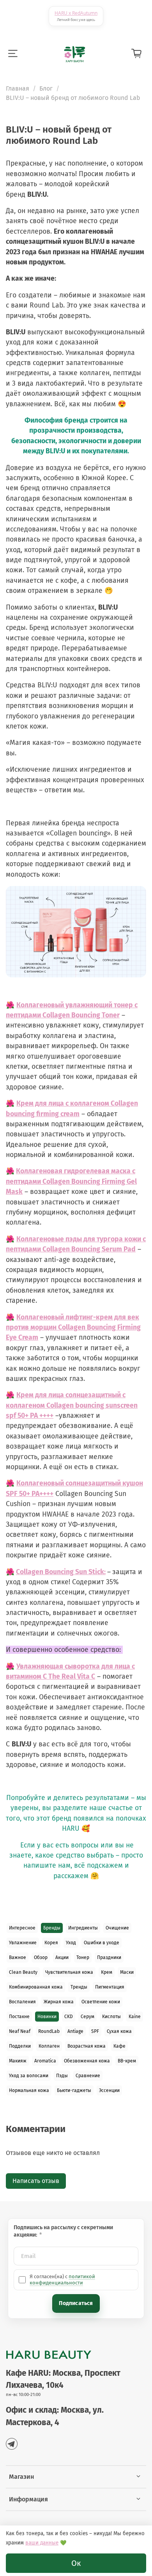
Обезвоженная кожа (87, 2061)
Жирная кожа (59, 2002)
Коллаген (49, 2046)
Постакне (19, 2017)
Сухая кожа (119, 2031)
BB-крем (127, 2061)
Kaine (135, 2017)
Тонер (83, 1957)
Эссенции (109, 2090)
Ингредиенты (83, 1928)
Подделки (20, 2046)
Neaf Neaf (20, 2031)
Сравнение (88, 2076)
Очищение (117, 1928)
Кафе (119, 2046)
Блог (46, 88)
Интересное (22, 1928)
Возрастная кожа (87, 2046)
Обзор (41, 1957)
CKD (69, 2017)
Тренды (79, 1987)
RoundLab (49, 2031)
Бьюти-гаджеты (74, 2090)
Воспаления (22, 2002)
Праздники (109, 1957)
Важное (18, 1957)
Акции (62, 1957)
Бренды (52, 1928)
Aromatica (45, 2061)
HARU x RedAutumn (76, 13)
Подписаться (76, 2303)
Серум (87, 2017)
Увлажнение (23, 1943)
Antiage (75, 2031)
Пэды (62, 2076)
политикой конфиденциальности (62, 2280)
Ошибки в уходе (102, 1943)
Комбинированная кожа (36, 1987)
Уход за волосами (29, 2076)
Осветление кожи (101, 2002)
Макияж (18, 2061)
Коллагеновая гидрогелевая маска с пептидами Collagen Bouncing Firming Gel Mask (71, 1181)
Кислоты (111, 2017)
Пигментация (110, 1987)
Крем (107, 1972)
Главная (18, 88)
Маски (127, 1972)
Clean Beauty (23, 1972)
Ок (76, 2563)
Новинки (47, 2017)
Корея (51, 1943)
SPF (95, 2031)
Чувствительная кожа (69, 1972)
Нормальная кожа (29, 2090)
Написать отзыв (36, 2181)
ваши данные (42, 2543)
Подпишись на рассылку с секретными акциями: (63, 2231)
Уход (71, 1943)
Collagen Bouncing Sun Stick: (61, 1572)
